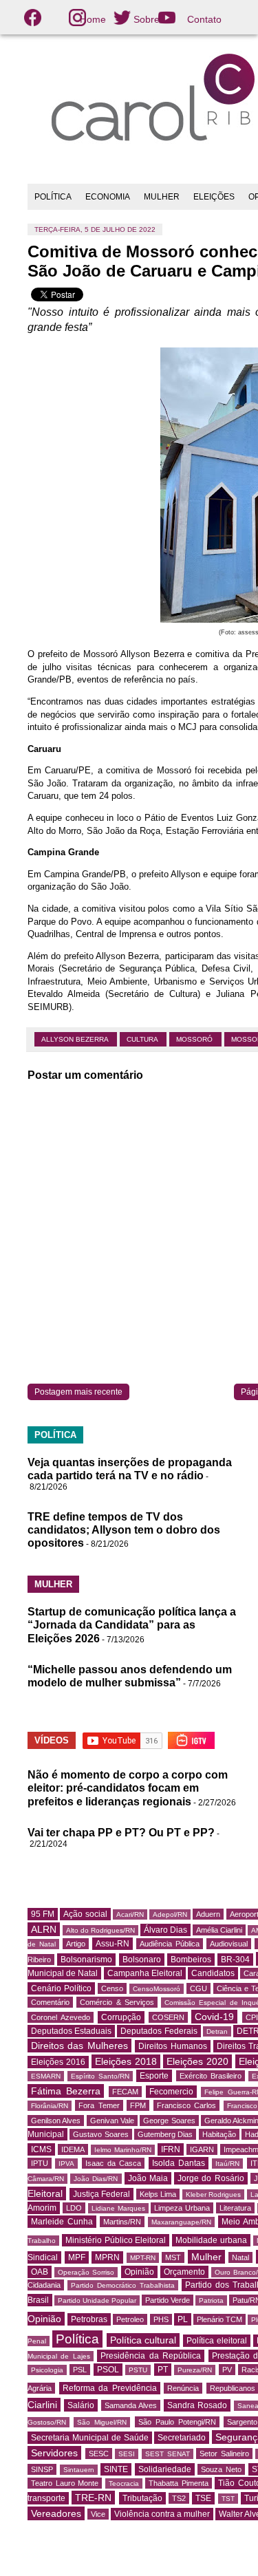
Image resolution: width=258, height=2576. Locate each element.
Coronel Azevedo (61, 2017)
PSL (80, 2370)
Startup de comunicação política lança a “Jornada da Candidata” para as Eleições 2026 (132, 1625)
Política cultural (143, 2340)
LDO (74, 2208)
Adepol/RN (170, 1914)
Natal (240, 2257)
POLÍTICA (53, 197)
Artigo (76, 1944)
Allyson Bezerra (76, 1039)
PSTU (138, 2370)
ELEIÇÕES (214, 197)
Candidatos (213, 1973)
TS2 (179, 2498)
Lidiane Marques (118, 2208)
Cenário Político (61, 1988)
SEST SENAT (168, 2454)
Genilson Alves (56, 2121)
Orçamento (184, 2272)
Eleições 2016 (58, 2062)
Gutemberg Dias (165, 2134)
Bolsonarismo (86, 1960)
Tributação (142, 2498)
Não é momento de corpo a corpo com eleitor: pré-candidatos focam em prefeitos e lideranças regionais (128, 1788)
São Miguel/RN (102, 2422)
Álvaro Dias (165, 1930)
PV (227, 2370)
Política (77, 2339)
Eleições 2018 (126, 2061)
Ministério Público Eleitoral (116, 2240)
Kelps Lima (158, 2194)
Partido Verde (168, 2300)
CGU (198, 1988)
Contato (204, 19)
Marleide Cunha (62, 2222)
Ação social (85, 1914)
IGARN (202, 2149)
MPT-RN (143, 2258)
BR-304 (235, 1960)
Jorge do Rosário (211, 2178)
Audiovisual (229, 1944)
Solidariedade (165, 2469)
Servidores (54, 2453)
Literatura (235, 2208)
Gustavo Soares (100, 2134)
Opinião (139, 2272)
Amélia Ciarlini (219, 1930)
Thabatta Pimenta (179, 2483)
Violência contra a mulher (162, 2514)
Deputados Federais (159, 2031)
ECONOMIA (108, 197)
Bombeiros (191, 1960)
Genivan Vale (112, 2121)
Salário (81, 2405)
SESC (99, 2454)
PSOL (108, 2370)
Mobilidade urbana (211, 2240)
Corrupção (121, 2017)
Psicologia (47, 2370)
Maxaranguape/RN (181, 2222)
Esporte (154, 2076)
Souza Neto (221, 2469)
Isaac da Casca (114, 2163)
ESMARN (46, 2076)
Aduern (208, 1914)
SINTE (116, 2469)
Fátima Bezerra (66, 2091)
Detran (217, 2031)
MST (173, 2257)
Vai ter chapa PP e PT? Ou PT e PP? (121, 1833)
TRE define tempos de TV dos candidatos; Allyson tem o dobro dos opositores (124, 1530)
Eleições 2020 (197, 2061)
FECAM (125, 2092)
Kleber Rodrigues (214, 2194)
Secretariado (182, 2438)
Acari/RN (130, 1914)
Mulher (206, 2257)
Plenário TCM (219, 2319)
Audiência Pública (170, 1944)
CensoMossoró (157, 1989)
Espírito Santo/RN (100, 2076)
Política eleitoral (217, 2341)
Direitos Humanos (172, 2046)
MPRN (107, 2257)
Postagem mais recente (78, 1392)
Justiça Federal (102, 2194)
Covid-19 (214, 2017)
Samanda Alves (131, 2405)
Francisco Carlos (186, 2105)
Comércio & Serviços (117, 2002)
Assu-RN (112, 1944)
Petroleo (130, 2319)
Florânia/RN (50, 2106)
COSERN (168, 2017)
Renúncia (183, 2388)
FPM (138, 2105)
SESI (127, 2454)
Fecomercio (171, 2092)
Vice (98, 2514)
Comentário (50, 2002)
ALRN (44, 1929)
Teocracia (124, 2483)
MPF (77, 2257)
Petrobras (89, 2319)
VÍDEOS (52, 1740)
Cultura (143, 1039)
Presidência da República (151, 2356)
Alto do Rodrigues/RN (100, 1930)
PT (163, 2370)
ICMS (41, 2149)
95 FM (43, 1914)
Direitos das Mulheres (79, 2046)
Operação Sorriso (86, 2272)
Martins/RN (122, 2222)
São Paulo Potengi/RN (177, 2422)
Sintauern (79, 2470)
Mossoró (195, 1039)
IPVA (66, 2164)
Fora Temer (99, 2105)
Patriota (211, 2300)
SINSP (42, 2469)
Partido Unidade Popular (97, 2300)
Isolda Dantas (179, 2163)
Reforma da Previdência (110, 2388)
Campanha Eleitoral (145, 1973)
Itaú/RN (227, 2164)
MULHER (162, 197)
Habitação (219, 2134)
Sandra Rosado (197, 2405)
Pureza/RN (195, 2370)
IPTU (40, 2163)
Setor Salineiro (224, 2454)
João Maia (148, 2178)
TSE (203, 2498)
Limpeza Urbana (182, 2208)
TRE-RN (93, 2498)
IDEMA (73, 2149)
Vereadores (56, 2513)
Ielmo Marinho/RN (123, 2150)
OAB (40, 2272)
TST (228, 2499)
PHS (161, 2319)
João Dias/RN (96, 2179)
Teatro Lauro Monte (65, 2483)
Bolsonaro (142, 1960)
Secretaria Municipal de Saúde (90, 2438)
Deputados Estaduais (71, 2031)
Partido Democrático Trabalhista (123, 2285)
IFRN (171, 2149)
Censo (112, 1988)
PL (183, 2319)
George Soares (169, 2121)
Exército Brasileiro (211, 2076)
